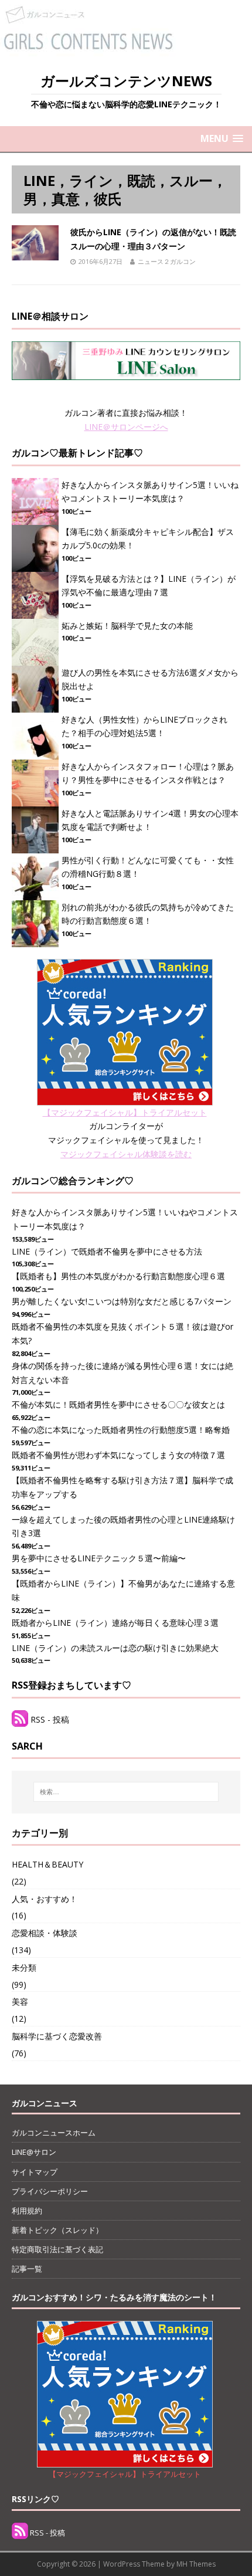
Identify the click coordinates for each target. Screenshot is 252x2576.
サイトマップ (35, 2172)
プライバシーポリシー (50, 2191)
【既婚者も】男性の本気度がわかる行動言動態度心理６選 (118, 1276)
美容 (20, 2002)
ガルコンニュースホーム (54, 2133)
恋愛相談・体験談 (45, 1933)
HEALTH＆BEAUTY (47, 1864)
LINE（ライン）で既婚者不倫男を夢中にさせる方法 (107, 1251)
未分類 (24, 1967)
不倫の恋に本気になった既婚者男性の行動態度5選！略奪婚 (121, 1430)
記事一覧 (27, 2269)
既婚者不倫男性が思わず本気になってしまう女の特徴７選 (118, 1455)
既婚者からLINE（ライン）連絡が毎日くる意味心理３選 (115, 1623)
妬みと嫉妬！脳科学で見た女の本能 (127, 626)
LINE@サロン (34, 2152)
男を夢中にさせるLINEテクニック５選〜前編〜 (99, 1558)
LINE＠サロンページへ (126, 427)
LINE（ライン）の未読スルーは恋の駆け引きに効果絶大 (115, 1648)
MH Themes (196, 2564)
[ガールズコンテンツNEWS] (88, 52)
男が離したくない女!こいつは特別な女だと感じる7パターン (122, 1301)
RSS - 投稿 (50, 1719)
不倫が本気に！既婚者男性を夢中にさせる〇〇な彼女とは (118, 1404)
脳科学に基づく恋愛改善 (57, 2036)
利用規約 (27, 2211)
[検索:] (126, 1792)
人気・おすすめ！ (45, 1899)
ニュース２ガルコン (167, 261)
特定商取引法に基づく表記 (57, 2249)
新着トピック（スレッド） (57, 2230)
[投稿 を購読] (20, 1719)
